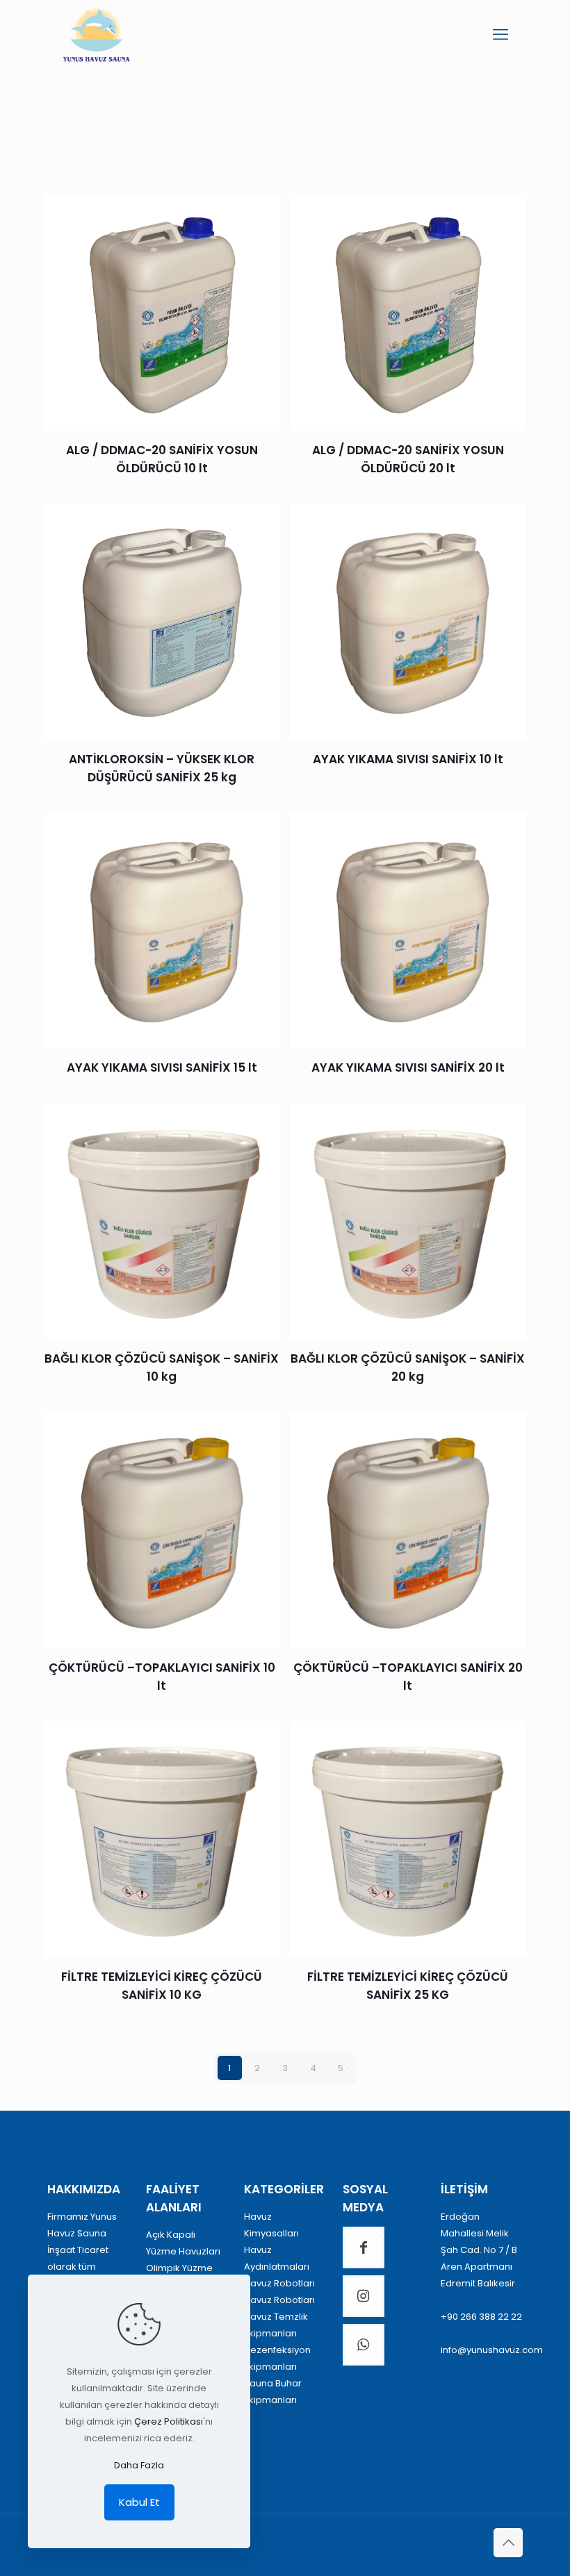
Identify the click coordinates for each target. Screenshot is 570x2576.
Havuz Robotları (279, 2283)
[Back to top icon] (508, 2543)
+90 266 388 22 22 (481, 2317)
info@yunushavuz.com (492, 2350)
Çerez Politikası (169, 2421)
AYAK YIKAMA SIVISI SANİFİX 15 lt (162, 1067)
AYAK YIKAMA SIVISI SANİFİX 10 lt (408, 759)
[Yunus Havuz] (96, 35)
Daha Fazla (139, 2465)
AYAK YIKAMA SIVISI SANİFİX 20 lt (408, 1067)
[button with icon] (364, 2247)
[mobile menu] (500, 35)
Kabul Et (139, 2502)
